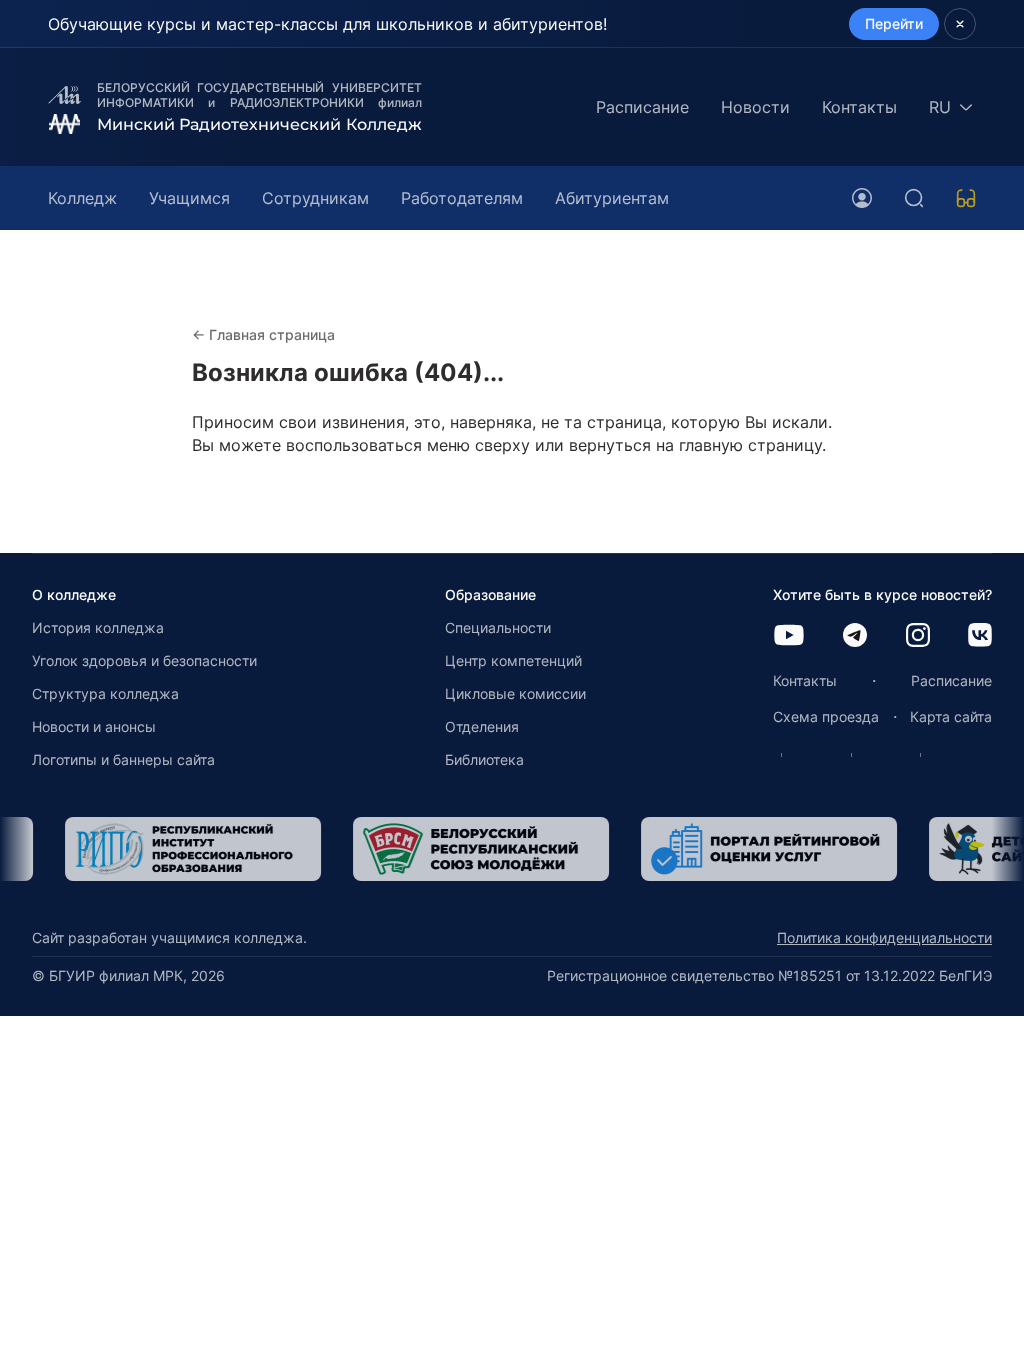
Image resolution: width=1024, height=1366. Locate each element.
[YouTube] (789, 636)
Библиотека (484, 759)
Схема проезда (826, 716)
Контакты (859, 107)
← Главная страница (263, 334)
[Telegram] (855, 636)
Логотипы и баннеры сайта (123, 759)
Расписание (642, 107)
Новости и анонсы (94, 726)
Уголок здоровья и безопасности (144, 660)
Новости (755, 107)
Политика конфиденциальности (884, 937)
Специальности (498, 627)
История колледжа (98, 627)
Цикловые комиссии (515, 693)
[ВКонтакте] (980, 636)
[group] (162, 849)
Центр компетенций (513, 660)
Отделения (482, 726)
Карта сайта (951, 716)
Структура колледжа (105, 693)
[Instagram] (918, 636)
